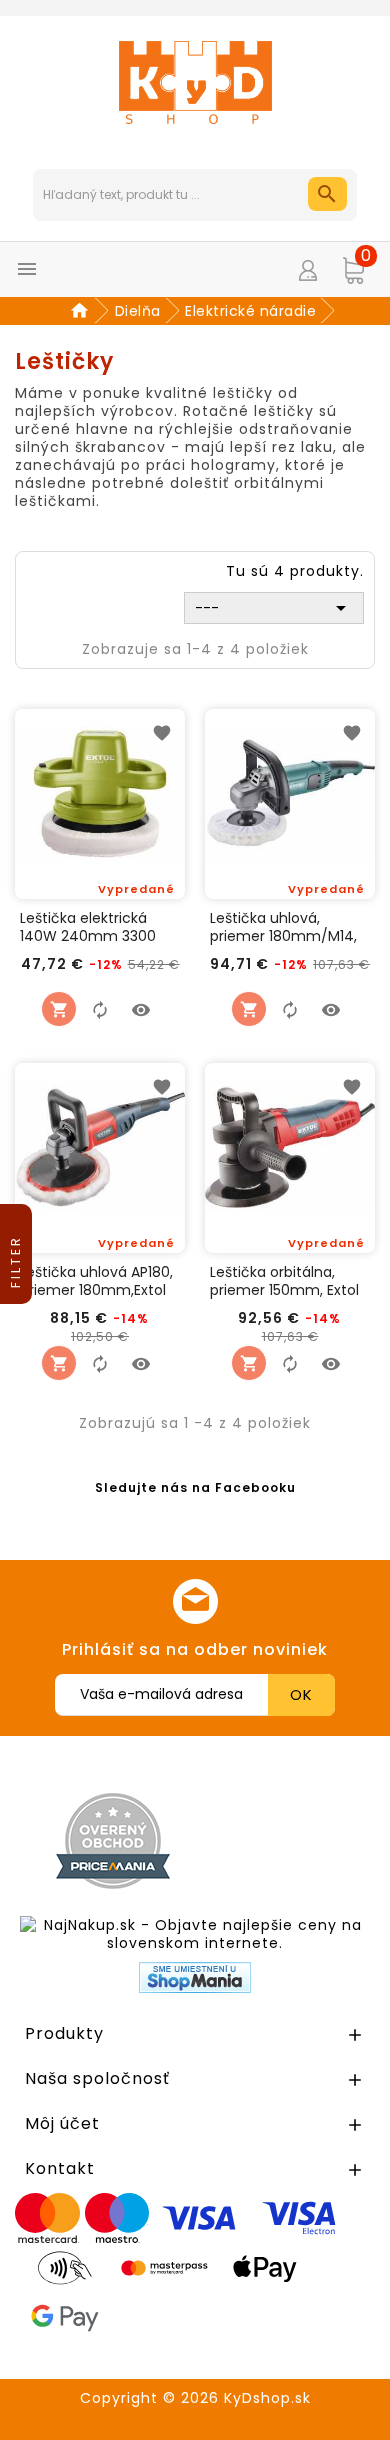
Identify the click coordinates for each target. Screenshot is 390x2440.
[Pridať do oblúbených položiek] (162, 732)
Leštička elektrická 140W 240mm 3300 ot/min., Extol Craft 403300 (88, 927)
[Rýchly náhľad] (141, 1009)
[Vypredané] (59, 1009)
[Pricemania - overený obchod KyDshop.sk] (113, 1841)
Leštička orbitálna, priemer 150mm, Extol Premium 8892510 (284, 1281)
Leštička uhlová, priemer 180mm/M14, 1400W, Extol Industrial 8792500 (286, 927)
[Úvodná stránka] (82, 311)
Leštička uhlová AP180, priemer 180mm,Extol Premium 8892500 (96, 1281)
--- (274, 608)
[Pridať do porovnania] (100, 1009)
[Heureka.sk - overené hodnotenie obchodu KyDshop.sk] (293, 1840)
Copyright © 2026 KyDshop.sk (195, 2398)
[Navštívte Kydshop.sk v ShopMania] (195, 1977)
